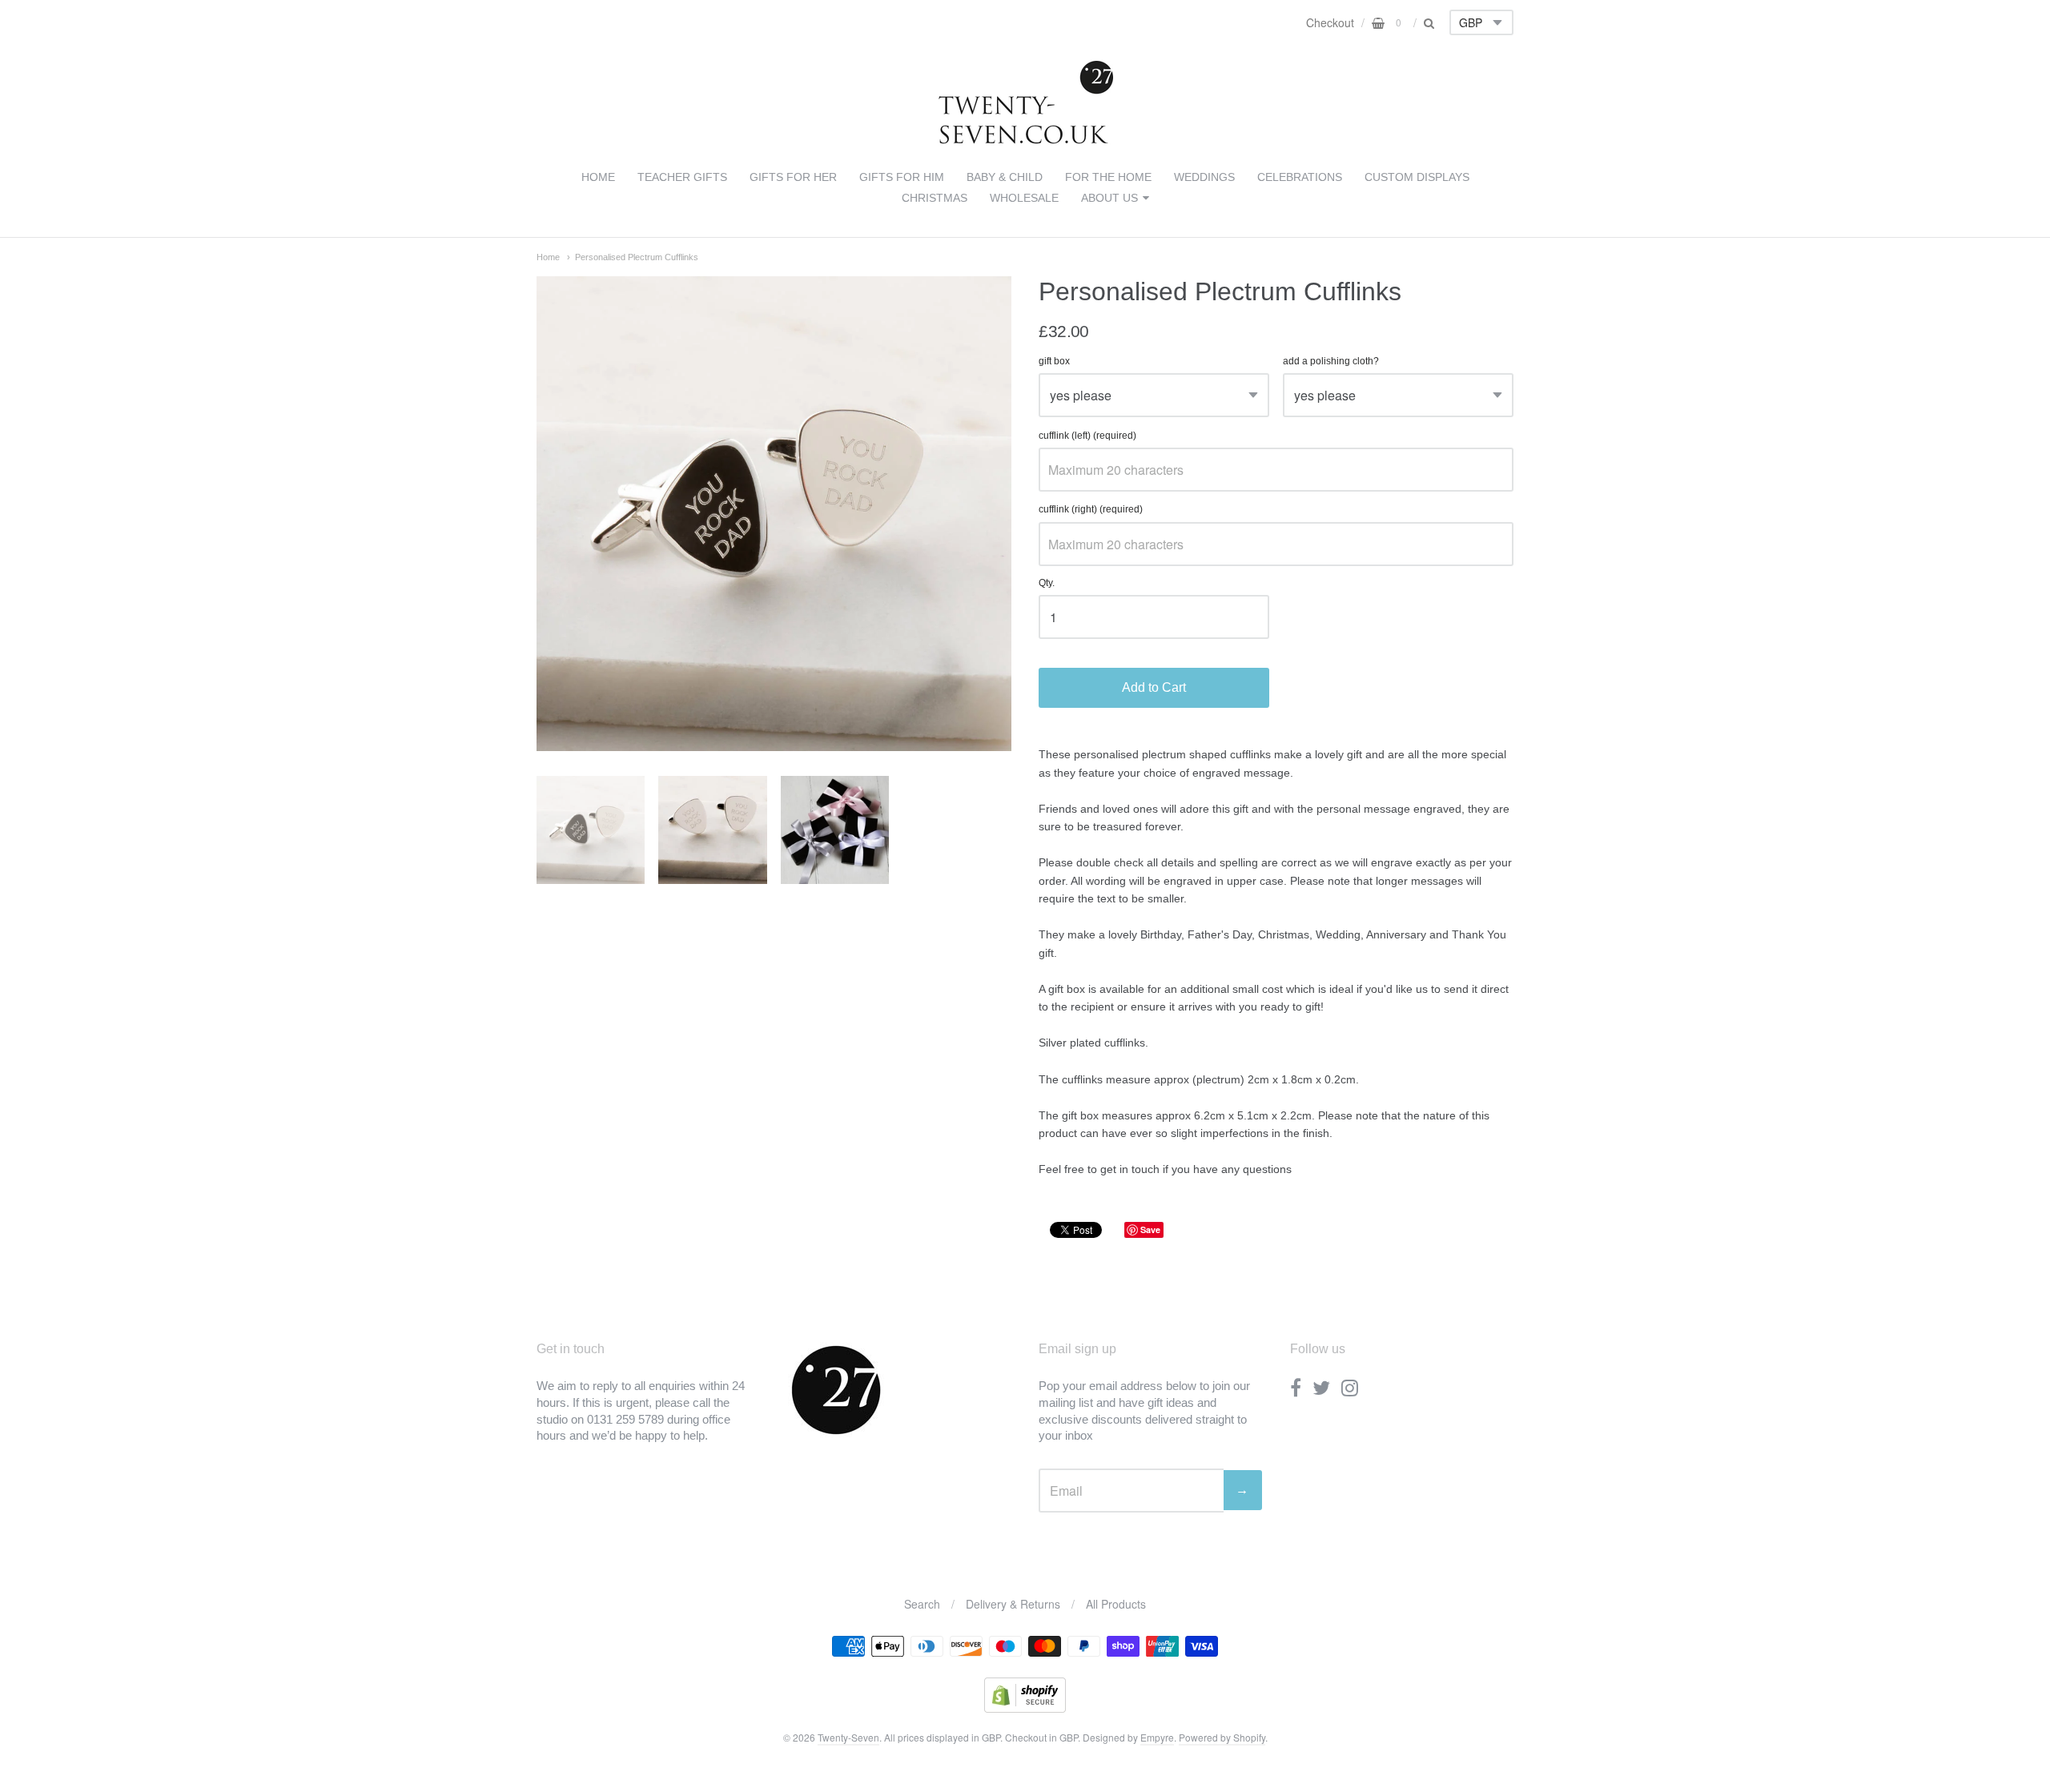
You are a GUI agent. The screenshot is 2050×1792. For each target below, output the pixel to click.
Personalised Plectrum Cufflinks (637, 257)
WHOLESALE (1024, 198)
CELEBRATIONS (1300, 177)
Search (922, 1604)
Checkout (1330, 22)
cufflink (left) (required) (1087, 436)
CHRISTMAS (935, 198)
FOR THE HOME (1108, 177)
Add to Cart (1154, 687)
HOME (598, 177)
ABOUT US (1109, 198)
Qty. (1047, 583)
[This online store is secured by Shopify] (1025, 1708)
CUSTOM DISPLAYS (1417, 177)
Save (1150, 1229)
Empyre (1157, 1737)
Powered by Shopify (1222, 1737)
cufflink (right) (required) (1091, 510)
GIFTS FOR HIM (902, 177)
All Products (1116, 1604)
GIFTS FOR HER (793, 177)
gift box (1054, 362)
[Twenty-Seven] (1025, 141)
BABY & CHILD (1005, 177)
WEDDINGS (1204, 177)
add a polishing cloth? (1331, 362)
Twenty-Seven (848, 1737)
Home (548, 257)
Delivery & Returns (1013, 1604)
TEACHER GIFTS (682, 177)
